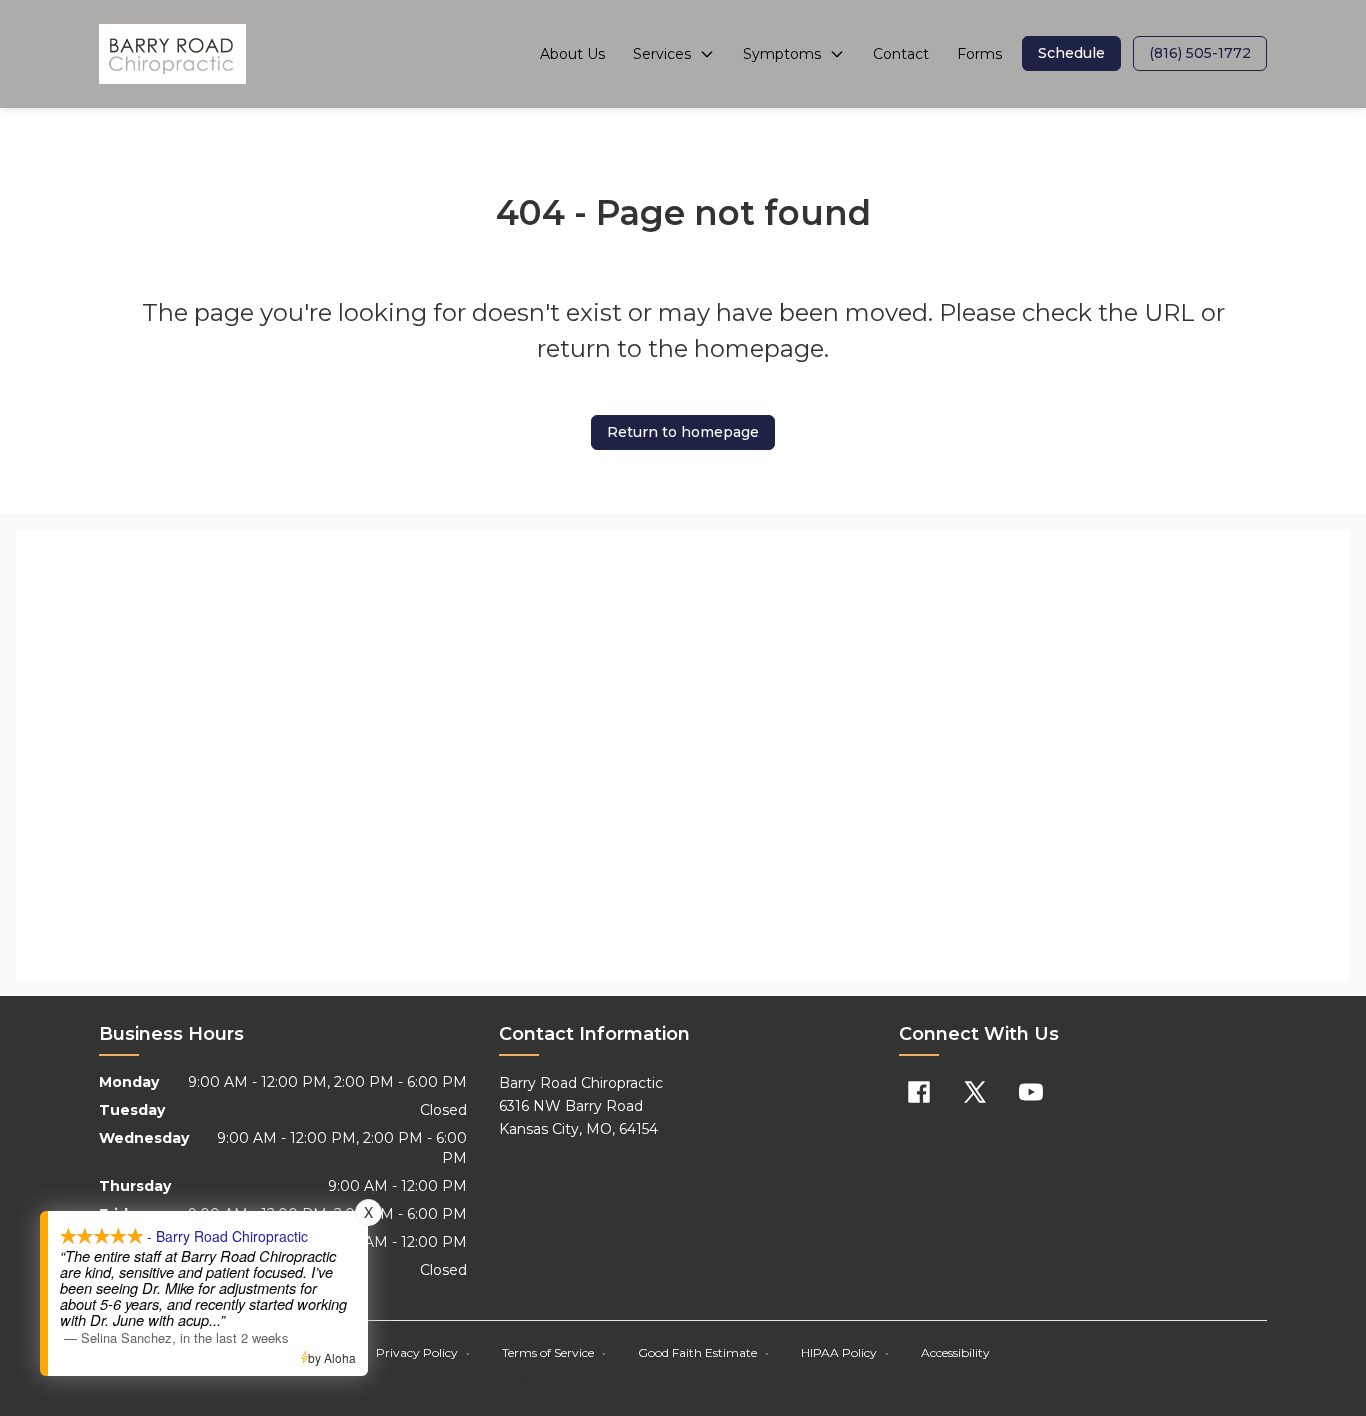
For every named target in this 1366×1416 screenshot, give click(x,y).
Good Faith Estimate (703, 1352)
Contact (901, 54)
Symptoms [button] (782, 54)
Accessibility (955, 1352)
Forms (979, 54)
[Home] (172, 54)
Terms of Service (554, 1352)
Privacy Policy (423, 1352)
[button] (1071, 53)
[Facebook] (919, 1092)
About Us (572, 54)
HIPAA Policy (845, 1352)
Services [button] (662, 54)
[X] (975, 1092)
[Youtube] (1031, 1092)
